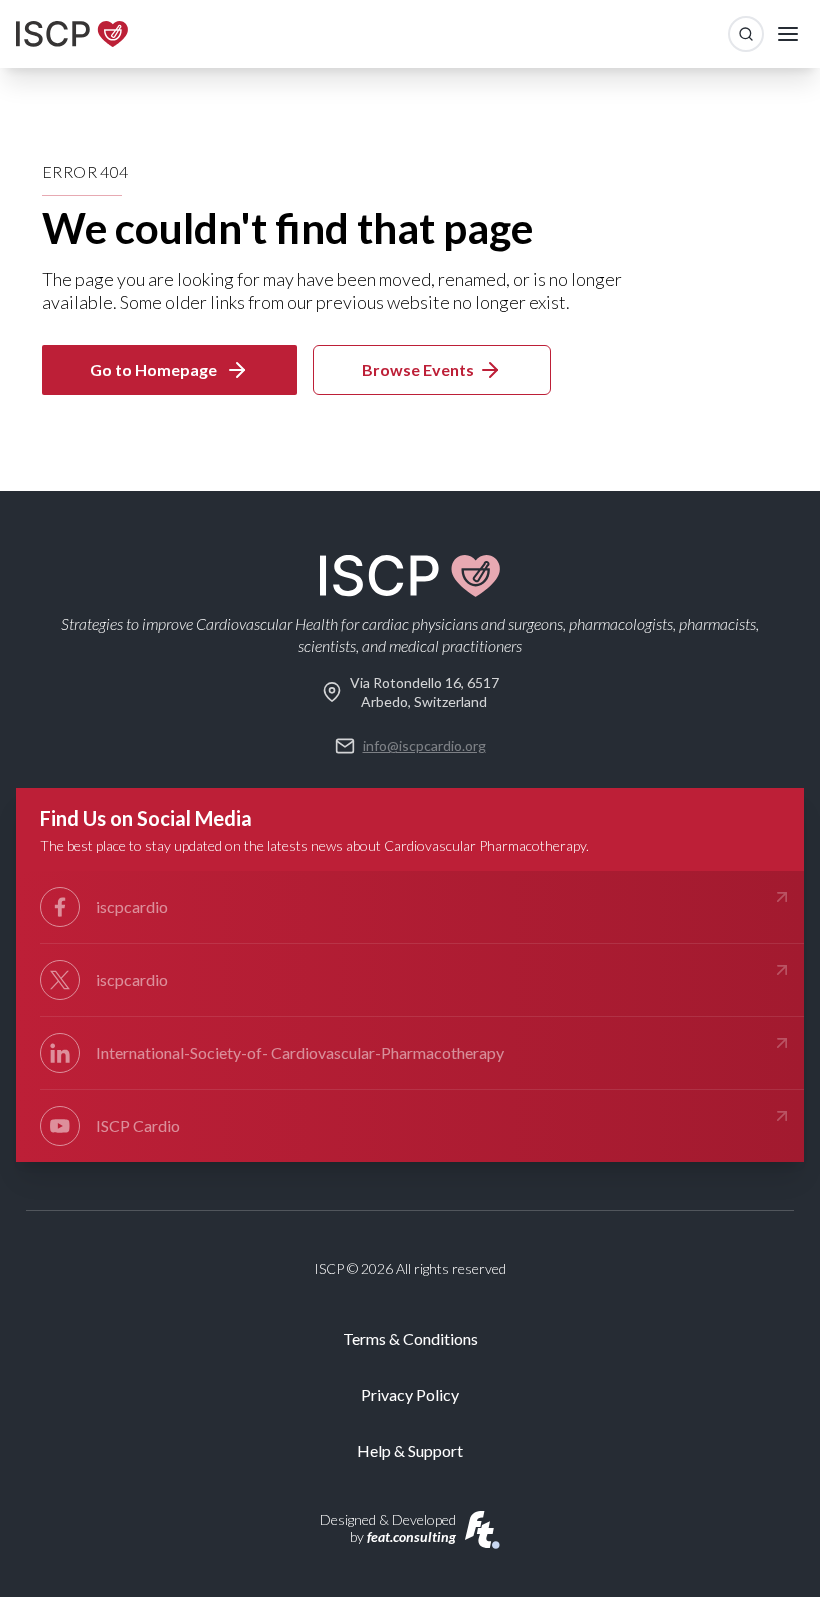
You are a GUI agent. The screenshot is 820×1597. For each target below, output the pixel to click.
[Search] (746, 34)
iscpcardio (132, 906)
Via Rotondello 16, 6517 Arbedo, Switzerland (424, 692)
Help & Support (410, 1450)
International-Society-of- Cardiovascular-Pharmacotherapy (300, 1052)
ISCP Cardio (138, 1125)
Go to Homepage (153, 369)
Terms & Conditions (410, 1338)
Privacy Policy (410, 1394)
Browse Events (418, 369)
